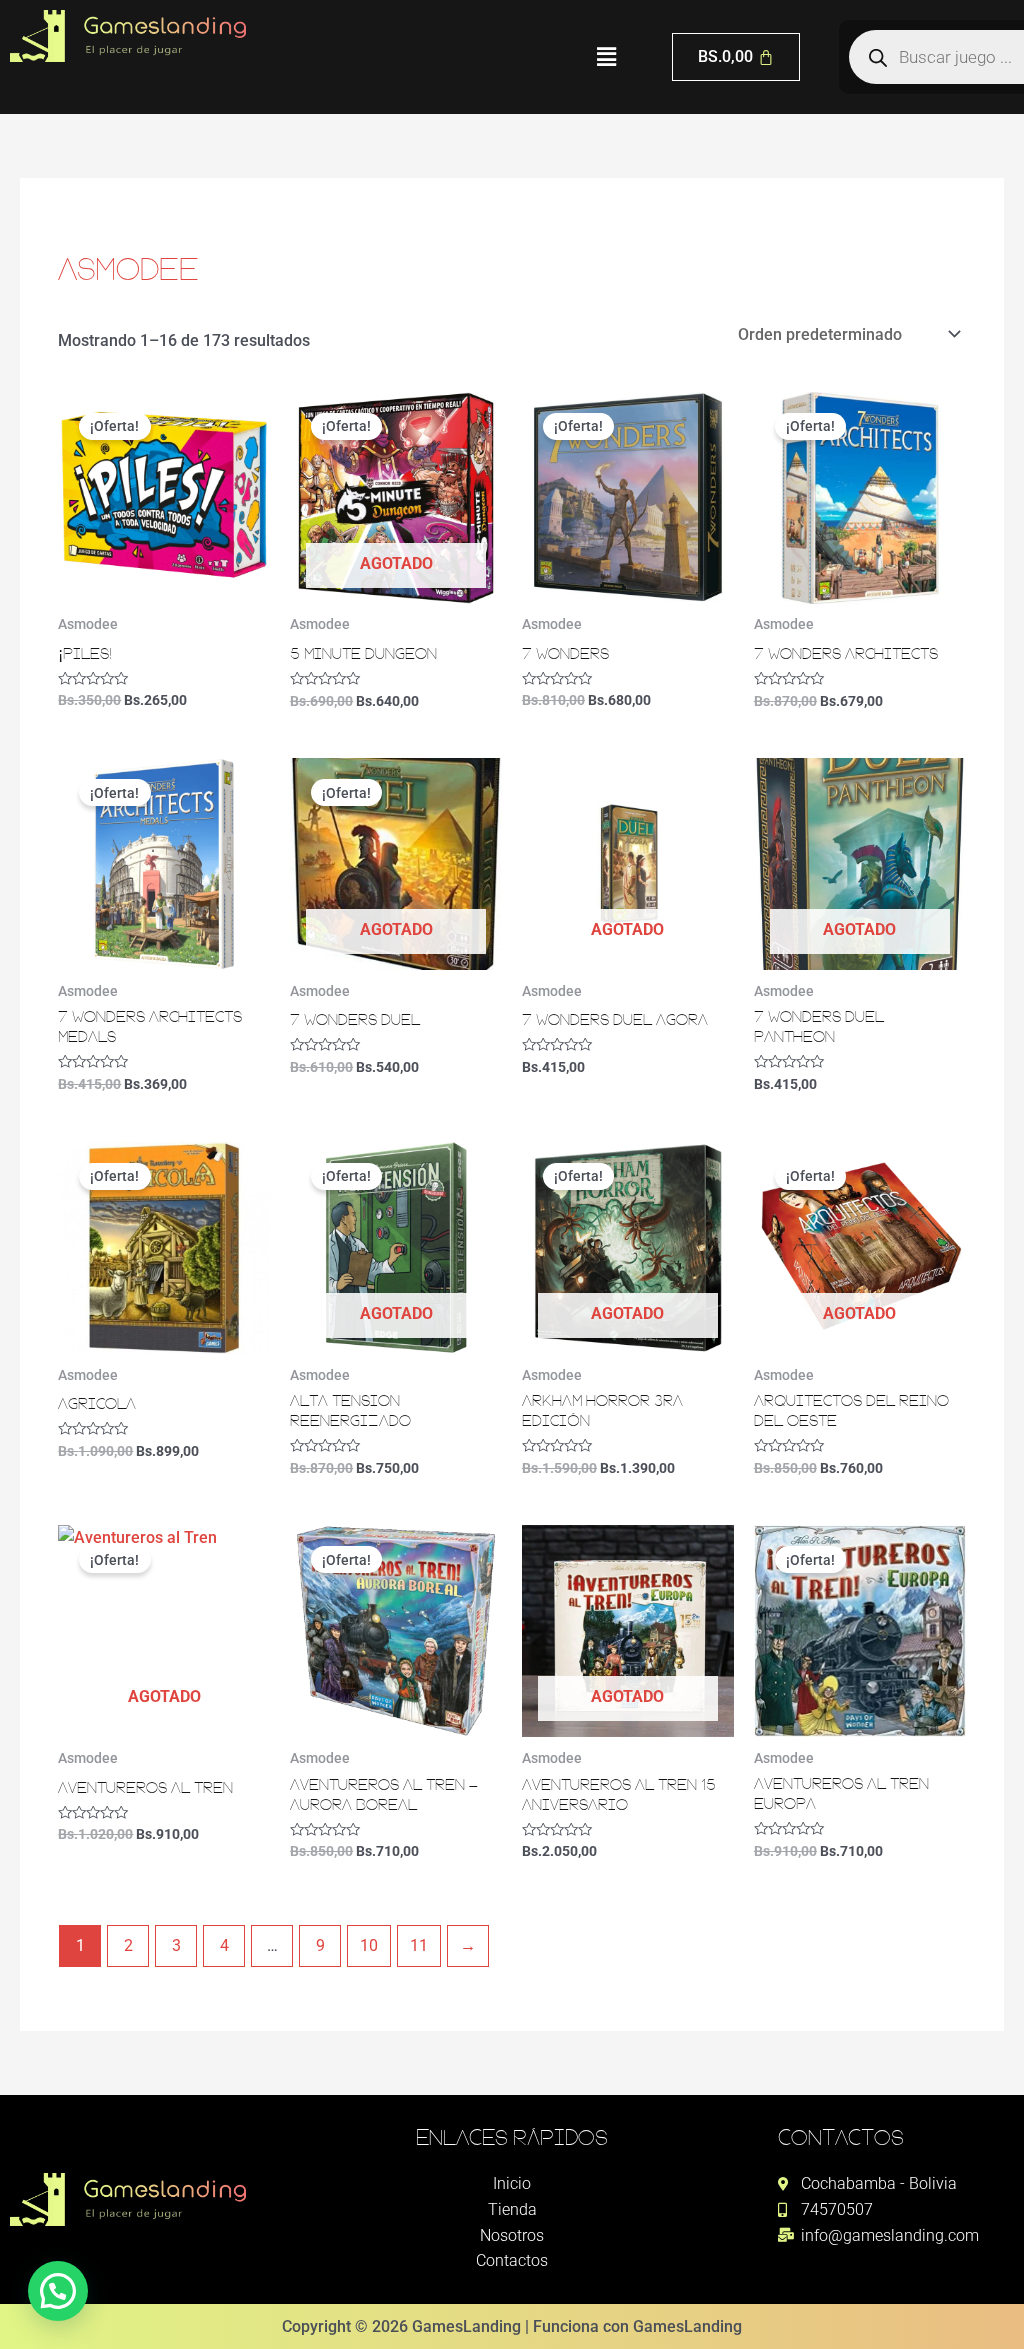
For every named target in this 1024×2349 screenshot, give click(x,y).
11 (419, 1945)
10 (369, 1945)
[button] (606, 57)
